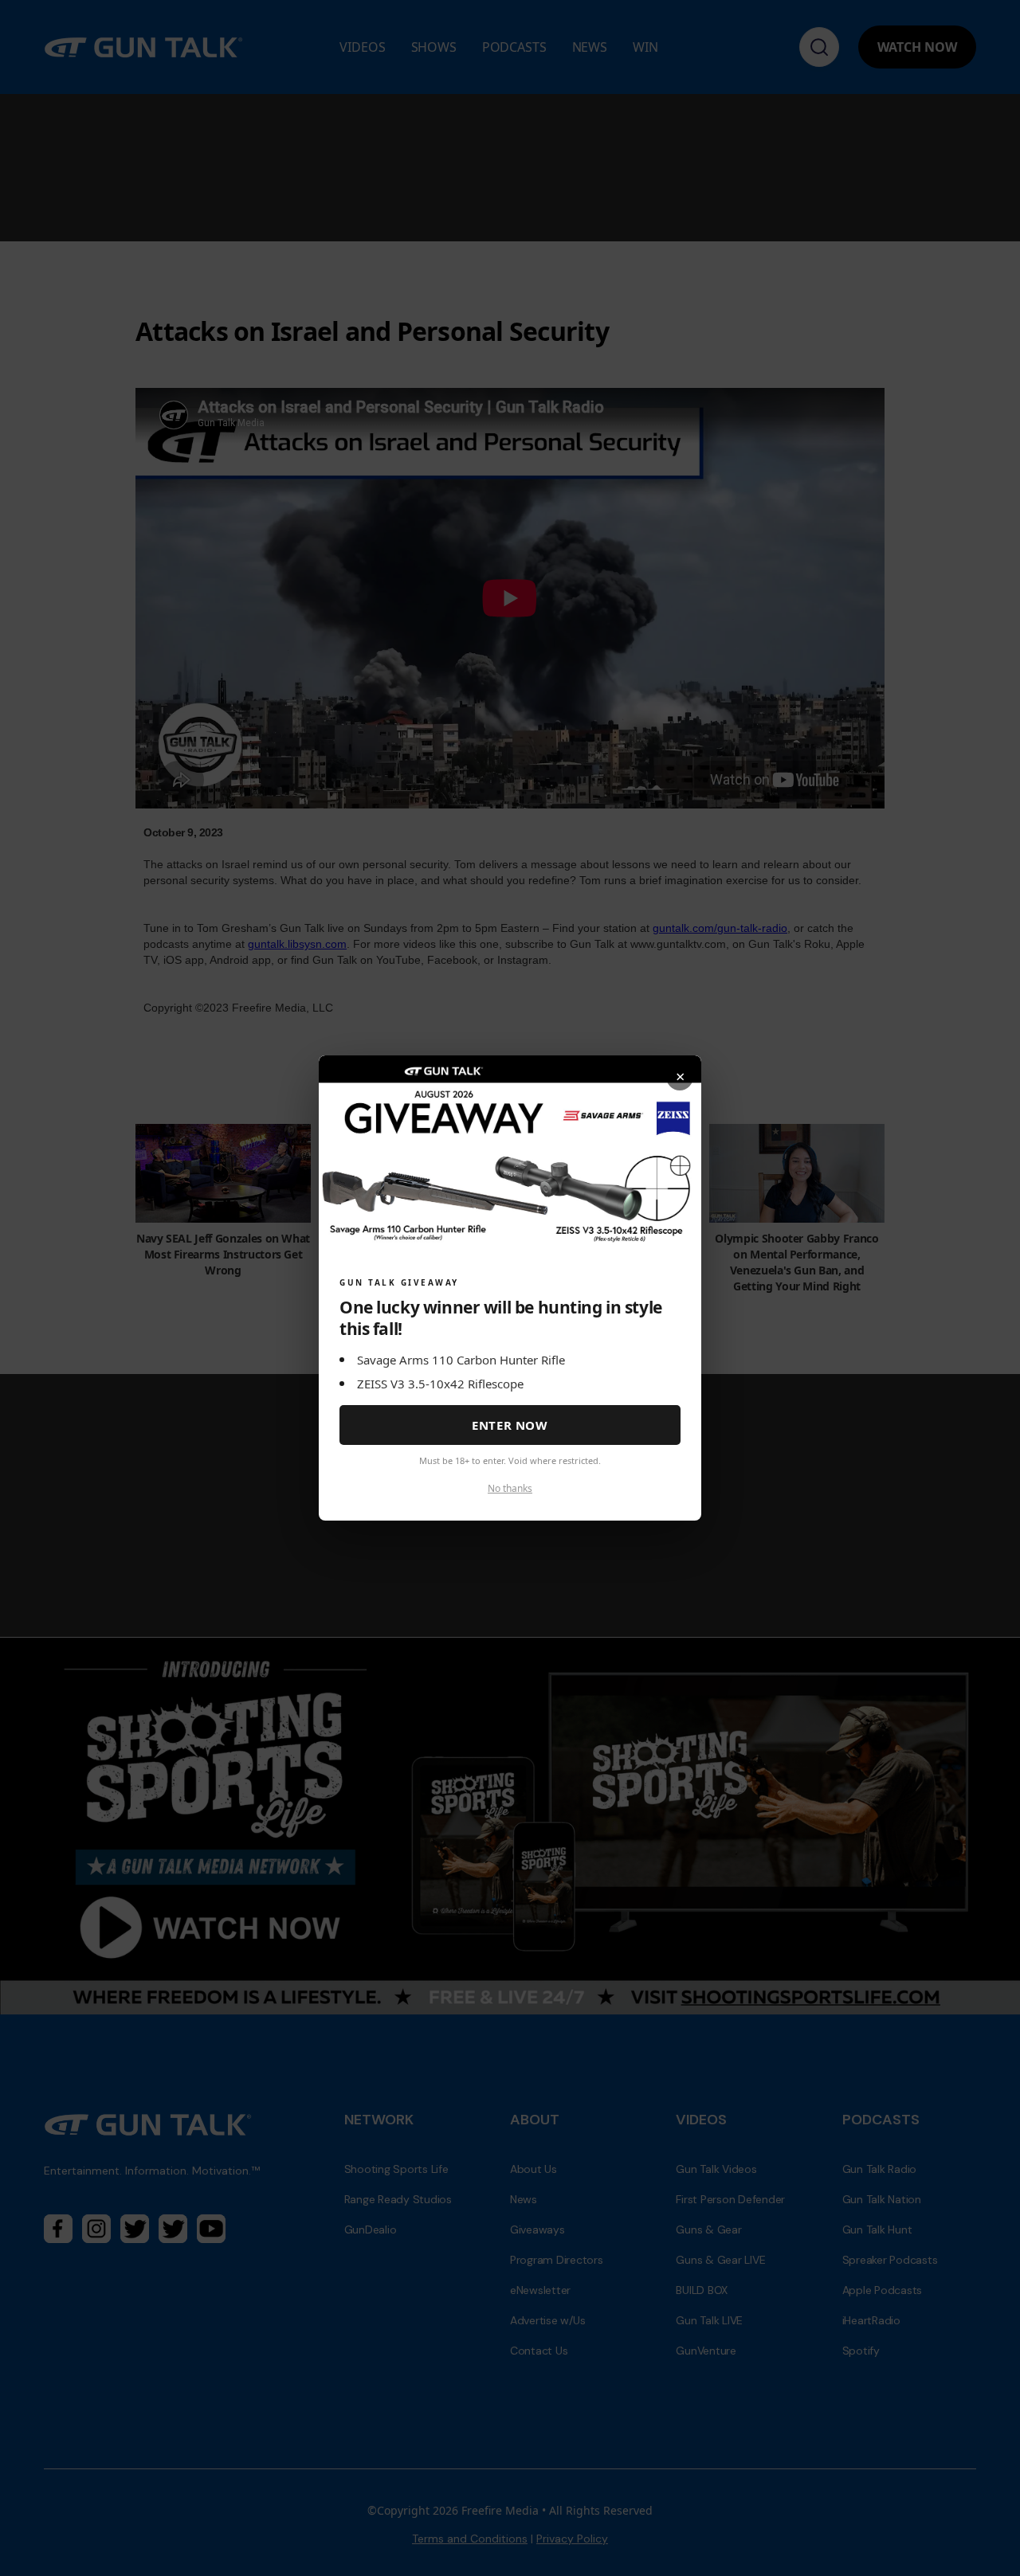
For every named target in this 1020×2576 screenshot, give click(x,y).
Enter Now (510, 1425)
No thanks (510, 1488)
